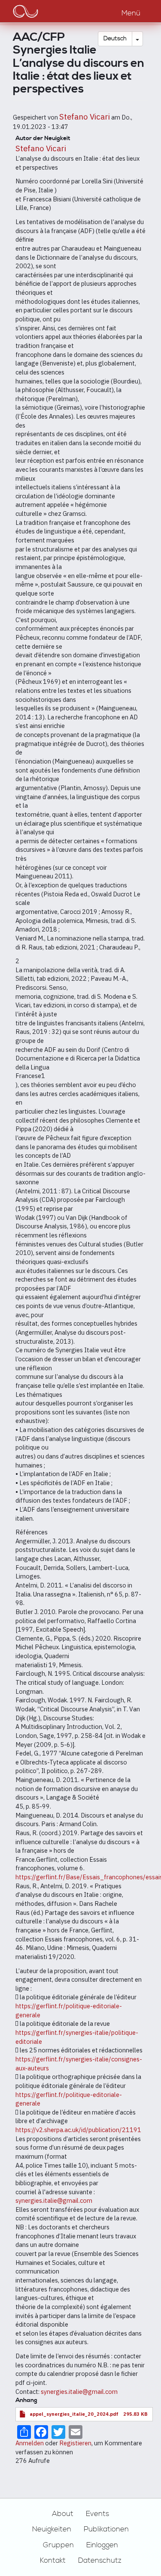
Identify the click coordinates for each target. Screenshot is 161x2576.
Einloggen (102, 2545)
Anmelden (30, 2443)
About (63, 2514)
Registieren (75, 2443)
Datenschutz (100, 2561)
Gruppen (58, 2545)
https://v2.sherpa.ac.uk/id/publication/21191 (78, 2130)
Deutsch (115, 39)
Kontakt (53, 2561)
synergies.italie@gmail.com (54, 2200)
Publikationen (106, 2529)
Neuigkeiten (52, 2529)
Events (97, 2514)
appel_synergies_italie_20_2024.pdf (74, 2414)
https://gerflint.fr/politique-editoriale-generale (69, 2099)
